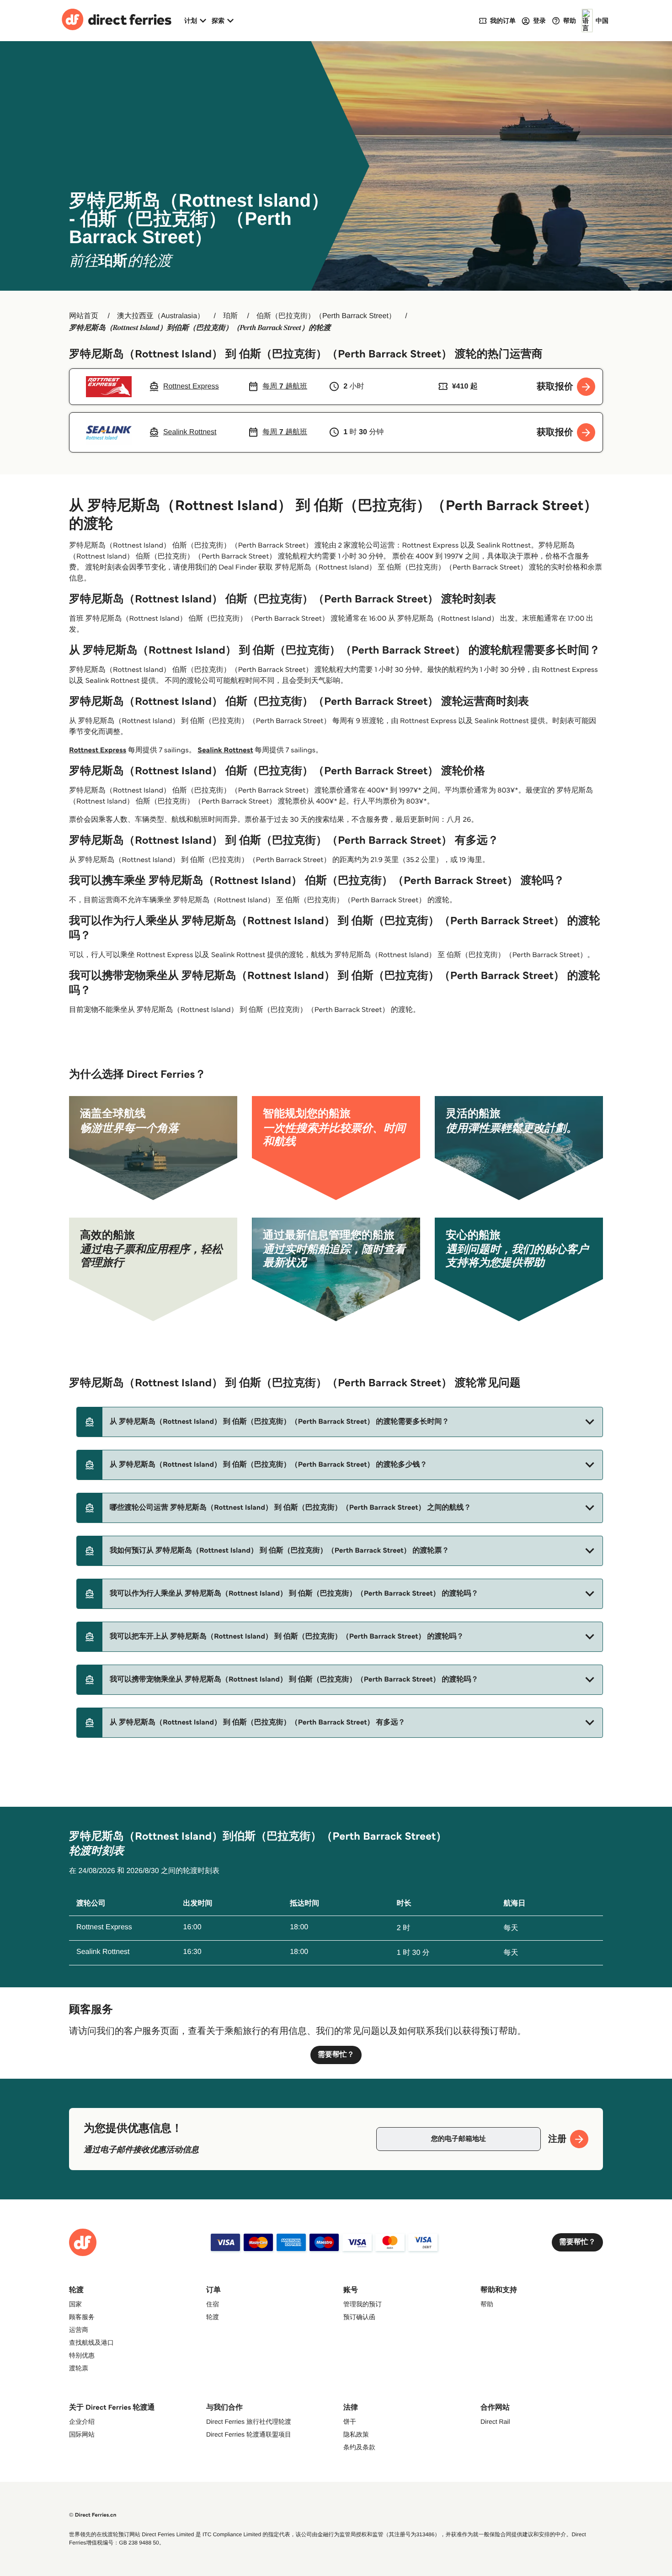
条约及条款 (359, 2447)
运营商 (79, 2330)
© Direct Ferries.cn (93, 2515)
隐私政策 (356, 2434)
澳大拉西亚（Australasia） (161, 316)
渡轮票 (79, 2368)
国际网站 (82, 2434)
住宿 (213, 2304)
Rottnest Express (98, 750)
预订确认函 (359, 2317)
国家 (75, 2304)
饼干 (350, 2422)
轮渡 (213, 2317)
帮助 (487, 2304)
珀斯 (230, 316)
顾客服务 (82, 2317)
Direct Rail (495, 2422)
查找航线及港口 (91, 2342)
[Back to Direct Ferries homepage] (117, 21)
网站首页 (84, 316)
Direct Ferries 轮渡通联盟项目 (249, 2434)
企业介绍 (82, 2422)
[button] (340, 1422)
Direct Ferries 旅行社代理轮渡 (249, 2422)
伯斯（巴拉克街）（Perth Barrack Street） (326, 316)
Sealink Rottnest (225, 750)
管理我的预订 (363, 2304)
